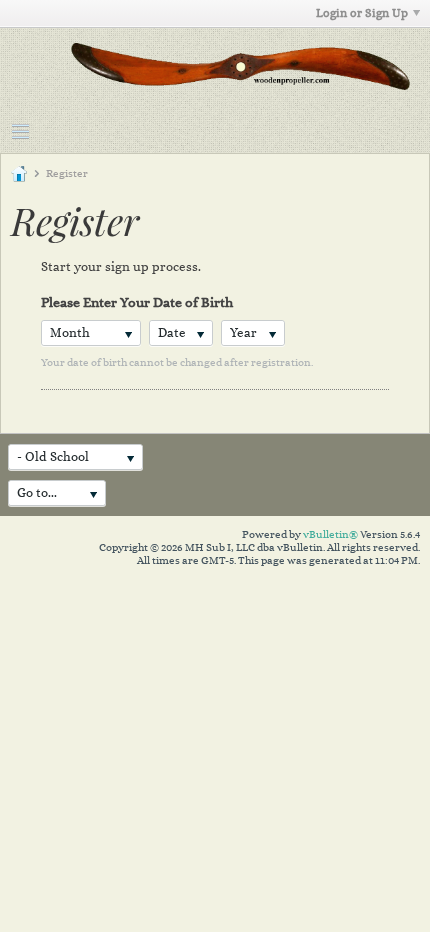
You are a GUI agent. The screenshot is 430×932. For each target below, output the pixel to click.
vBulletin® (330, 534)
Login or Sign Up (362, 13)
